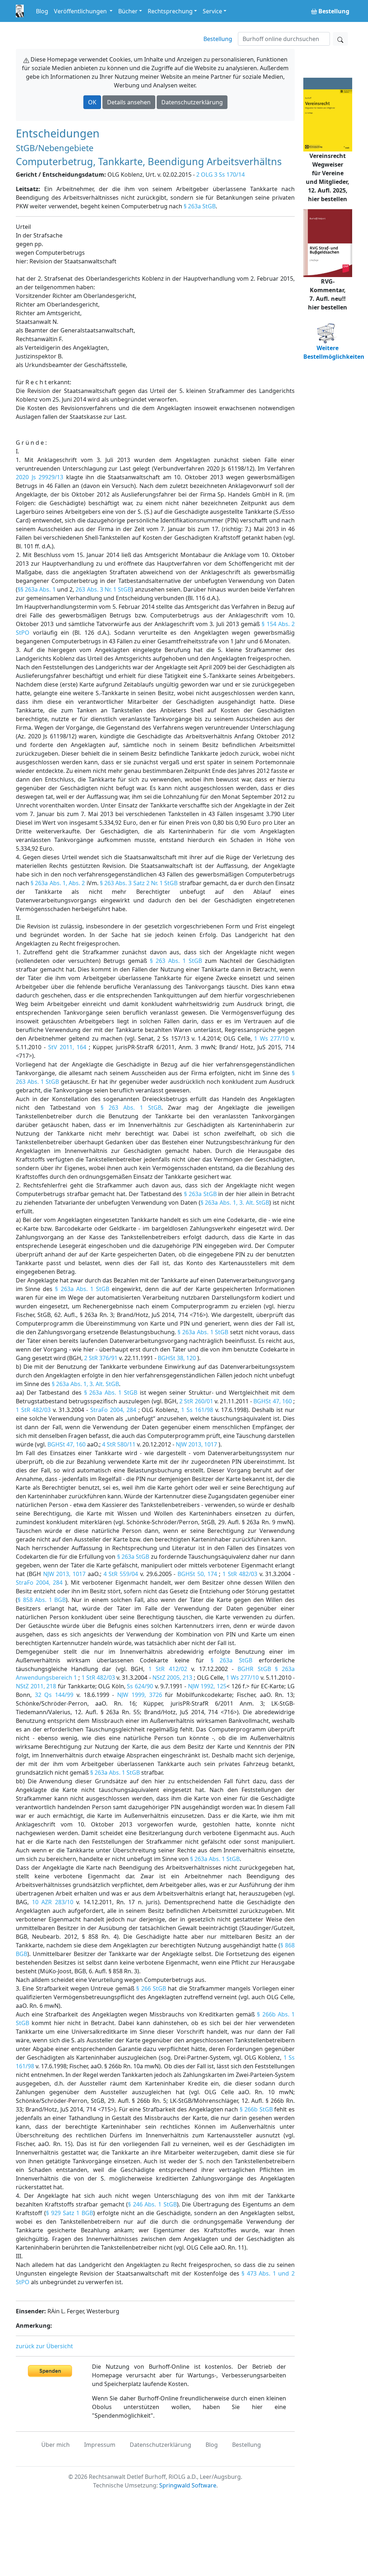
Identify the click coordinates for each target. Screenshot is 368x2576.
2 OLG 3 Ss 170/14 (220, 175)
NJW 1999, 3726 (139, 1695)
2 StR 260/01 (196, 1401)
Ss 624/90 (140, 1686)
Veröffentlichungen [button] (81, 11)
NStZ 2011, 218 (36, 1686)
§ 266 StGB (151, 1988)
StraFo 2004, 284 (113, 1410)
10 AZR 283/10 (53, 1902)
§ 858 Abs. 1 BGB (42, 1600)
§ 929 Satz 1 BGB (70, 2213)
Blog (42, 11)
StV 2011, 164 (67, 1047)
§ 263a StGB (200, 206)
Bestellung (218, 39)
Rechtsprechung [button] (170, 11)
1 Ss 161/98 (197, 1410)
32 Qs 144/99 (54, 1695)
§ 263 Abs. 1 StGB (176, 961)
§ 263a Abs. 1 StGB (82, 1289)
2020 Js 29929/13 (40, 477)
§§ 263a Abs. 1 (37, 589)
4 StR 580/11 (119, 1444)
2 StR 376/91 (101, 1358)
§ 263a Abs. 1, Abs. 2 (58, 883)
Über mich (56, 2445)
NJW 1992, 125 (207, 1686)
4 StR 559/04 (121, 1574)
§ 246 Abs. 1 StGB (152, 2204)
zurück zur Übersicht (44, 2346)
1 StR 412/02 (168, 1669)
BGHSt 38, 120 (177, 1358)
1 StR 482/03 (33, 1410)
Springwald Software (188, 2485)
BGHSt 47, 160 (272, 1401)
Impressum (100, 2445)
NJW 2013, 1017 (196, 1444)
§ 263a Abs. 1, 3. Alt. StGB (235, 1203)
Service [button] (212, 11)
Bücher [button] (128, 11)
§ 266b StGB (256, 2109)
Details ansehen (129, 102)
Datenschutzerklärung (192, 102)
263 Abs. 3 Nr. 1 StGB (103, 589)
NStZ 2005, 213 (172, 1678)
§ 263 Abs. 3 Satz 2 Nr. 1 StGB (139, 883)
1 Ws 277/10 (271, 1038)
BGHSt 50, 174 (197, 1574)
